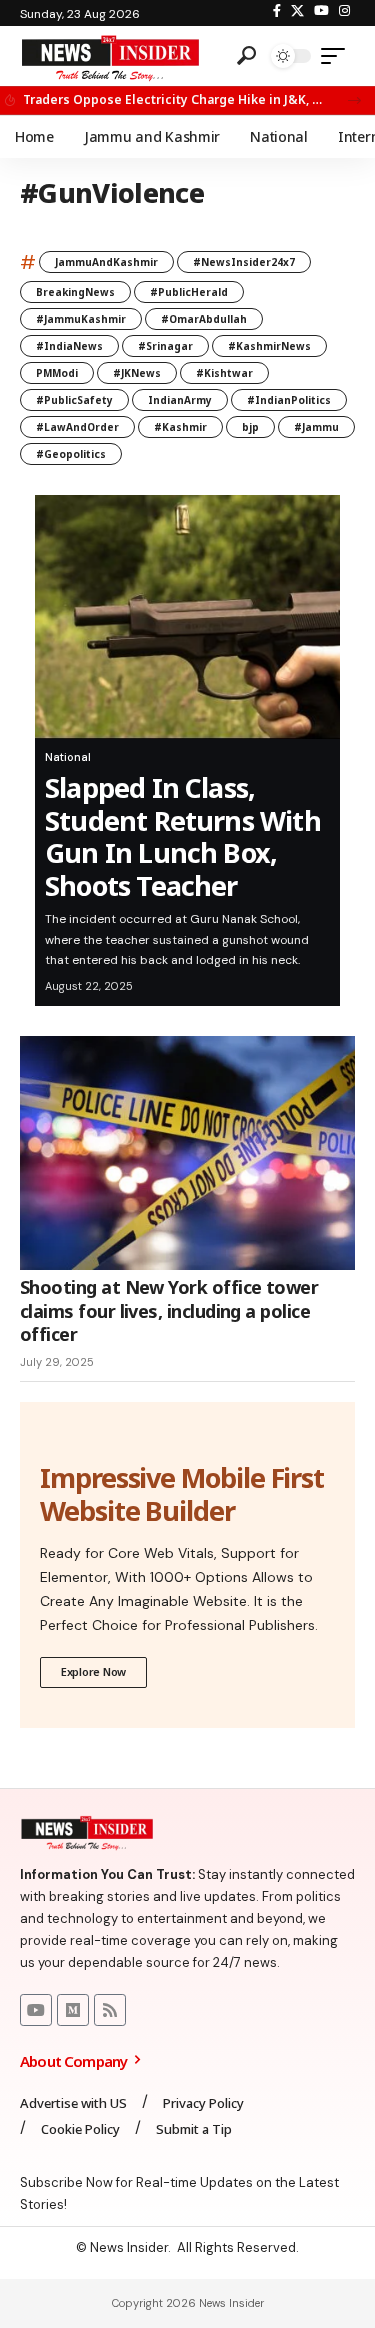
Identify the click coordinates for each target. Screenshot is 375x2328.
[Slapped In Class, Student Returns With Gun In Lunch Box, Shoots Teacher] (187, 617)
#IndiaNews (69, 346)
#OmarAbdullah (204, 319)
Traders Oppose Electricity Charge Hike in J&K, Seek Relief (174, 99)
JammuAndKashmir (106, 262)
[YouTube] (321, 11)
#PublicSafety (74, 400)
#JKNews (137, 373)
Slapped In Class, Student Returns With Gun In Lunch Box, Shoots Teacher (183, 836)
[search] (246, 56)
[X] (297, 11)
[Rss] (110, 2010)
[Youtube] (36, 2010)
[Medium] (73, 2010)
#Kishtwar (224, 373)
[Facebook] (277, 11)
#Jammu (316, 427)
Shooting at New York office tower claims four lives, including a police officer (169, 1310)
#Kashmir (180, 427)
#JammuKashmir (81, 319)
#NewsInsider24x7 (244, 262)
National (68, 757)
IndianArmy (180, 400)
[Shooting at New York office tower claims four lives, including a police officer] (187, 1153)
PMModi (57, 373)
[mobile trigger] (338, 56)
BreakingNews (75, 292)
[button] (354, 100)
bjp (250, 427)
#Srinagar (165, 346)
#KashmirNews (269, 346)
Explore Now (93, 1671)
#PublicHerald (189, 292)
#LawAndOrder (77, 427)
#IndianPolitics (289, 400)
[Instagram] (344, 11)
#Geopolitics (71, 454)
